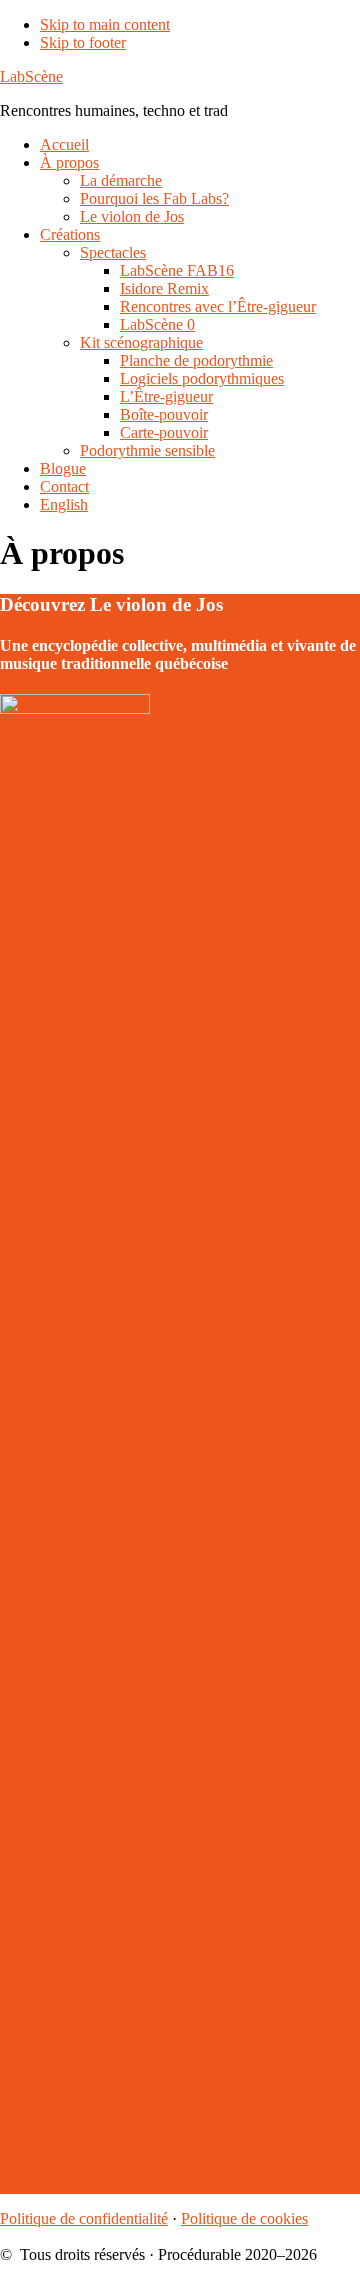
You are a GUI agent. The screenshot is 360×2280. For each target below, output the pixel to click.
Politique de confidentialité (84, 2218)
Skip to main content (105, 24)
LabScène (31, 76)
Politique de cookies (244, 2218)
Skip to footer (83, 42)
